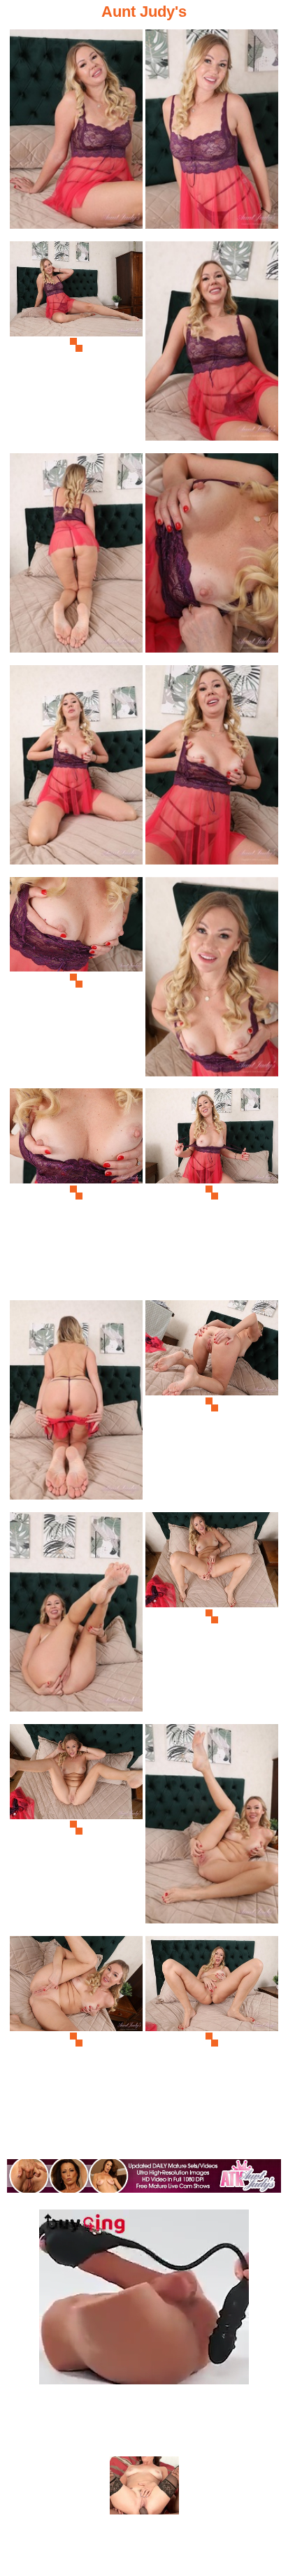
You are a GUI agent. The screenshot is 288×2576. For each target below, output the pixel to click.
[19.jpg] (76, 2040)
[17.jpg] (76, 1828)
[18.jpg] (212, 1828)
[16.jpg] (212, 1616)
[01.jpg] (76, 133)
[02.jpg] (212, 133)
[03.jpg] (76, 345)
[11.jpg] (76, 1192)
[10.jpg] (212, 981)
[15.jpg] (76, 1616)
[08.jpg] (212, 769)
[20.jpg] (212, 2040)
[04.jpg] (212, 345)
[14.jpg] (212, 1404)
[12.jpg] (212, 1192)
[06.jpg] (212, 557)
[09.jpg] (76, 981)
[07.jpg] (76, 769)
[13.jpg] (76, 1404)
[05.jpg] (76, 557)
